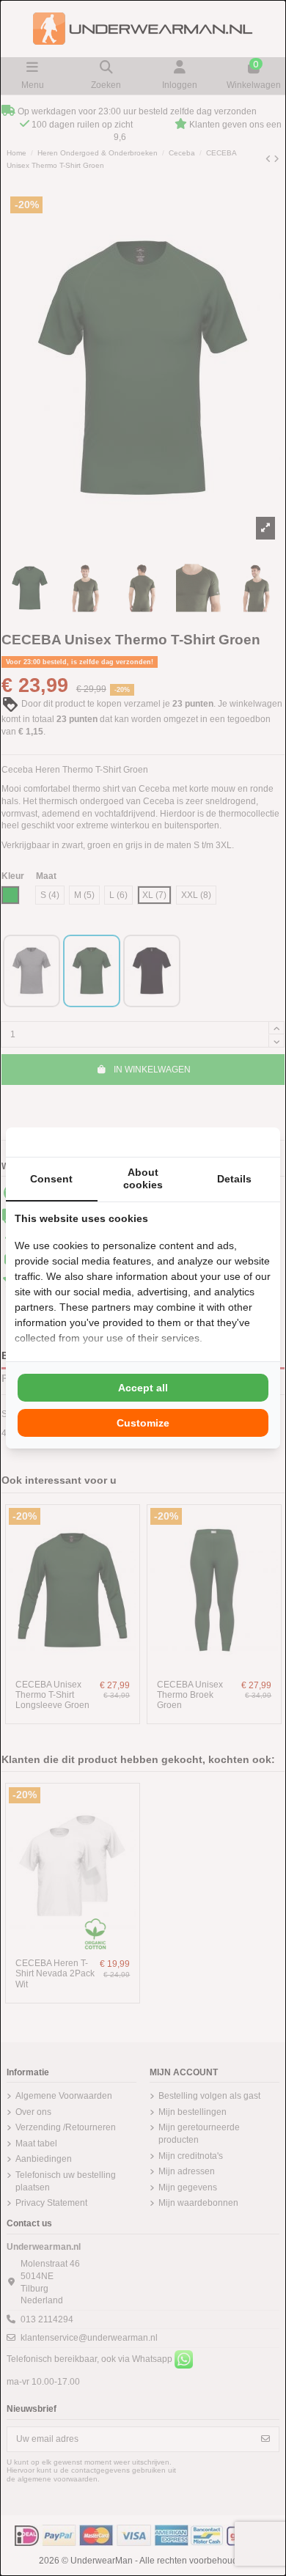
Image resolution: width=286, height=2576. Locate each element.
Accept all (143, 1388)
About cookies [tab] (143, 1178)
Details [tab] (234, 1179)
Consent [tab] (51, 1179)
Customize (143, 1423)
